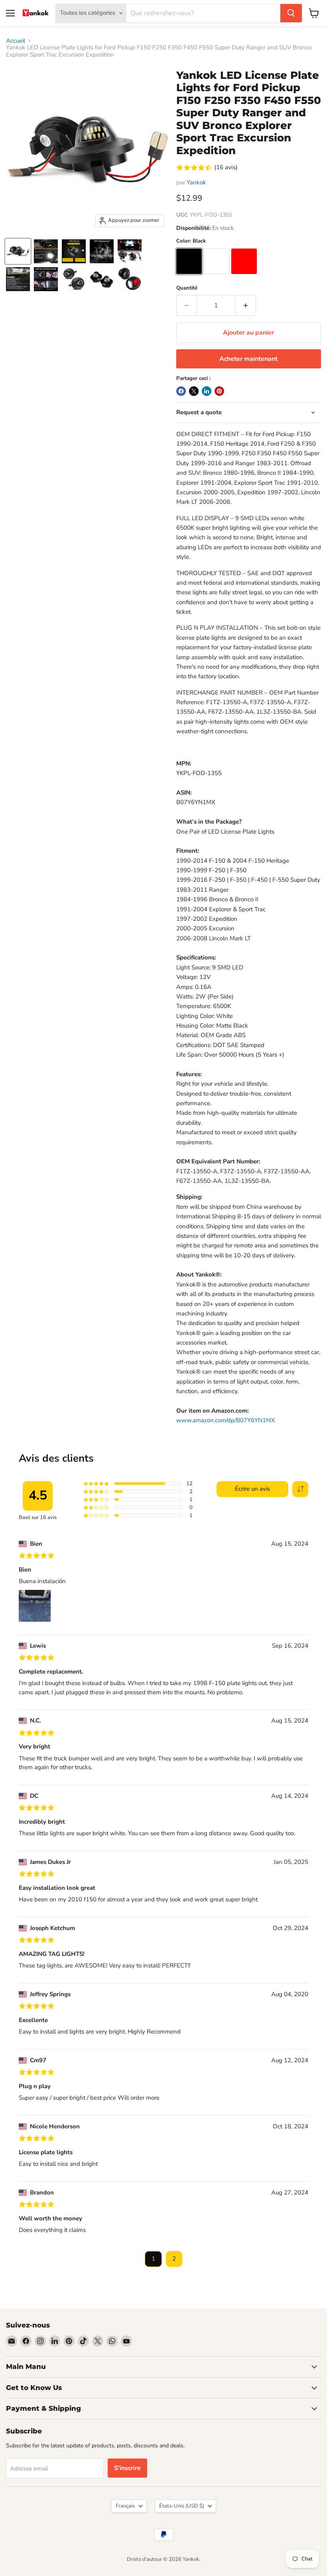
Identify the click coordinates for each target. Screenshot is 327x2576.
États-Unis (182, 2506)
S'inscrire (127, 2468)
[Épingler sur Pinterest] (219, 391)
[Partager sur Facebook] (181, 391)
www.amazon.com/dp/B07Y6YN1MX (226, 1420)
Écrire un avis (252, 1489)
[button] (300, 1489)
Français (125, 2506)
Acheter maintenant (248, 359)
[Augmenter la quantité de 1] (246, 305)
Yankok (196, 182)
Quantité (187, 288)
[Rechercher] (291, 13)
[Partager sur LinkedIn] (207, 391)
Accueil (16, 41)
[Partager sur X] (194, 391)
